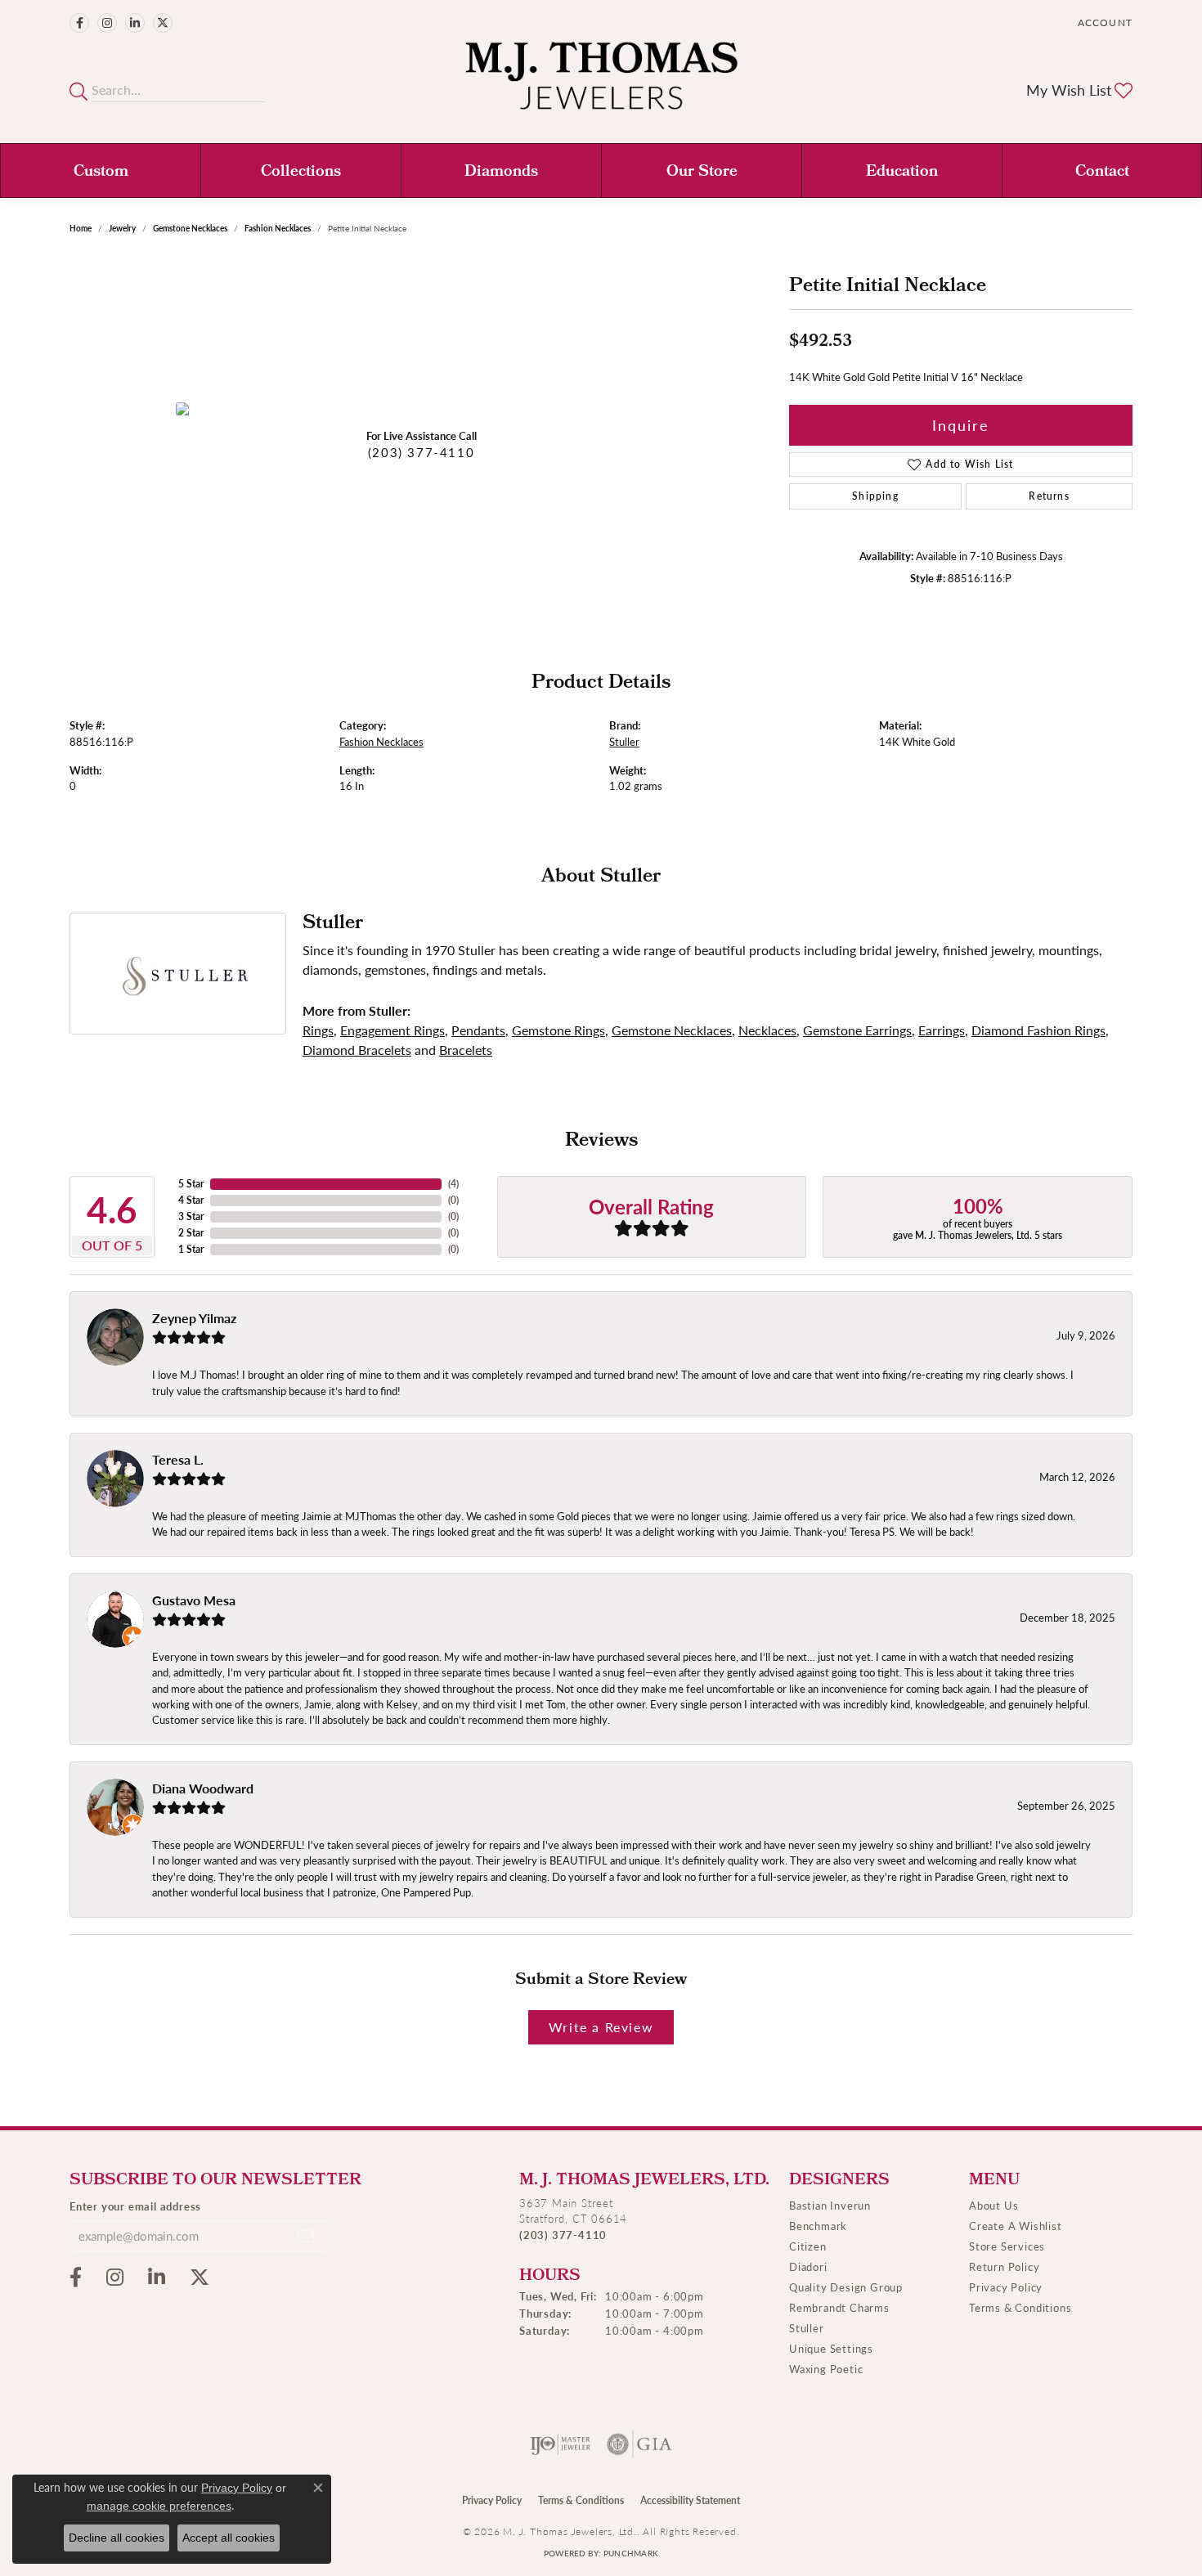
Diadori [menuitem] (808, 2266)
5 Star (191, 1184)
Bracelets (466, 1050)
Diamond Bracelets (357, 1050)
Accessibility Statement (690, 2500)
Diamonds (501, 173)
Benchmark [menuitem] (818, 2226)
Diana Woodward (203, 1788)
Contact (1102, 173)
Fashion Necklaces (278, 228)
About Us (993, 2205)
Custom (101, 173)
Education (902, 173)
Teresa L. (178, 1459)
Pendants (478, 1030)
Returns (1049, 496)
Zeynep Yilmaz (194, 1318)
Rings (318, 1030)
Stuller (624, 742)
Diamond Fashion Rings (1038, 1030)
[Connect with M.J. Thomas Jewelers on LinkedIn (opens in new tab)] (135, 23)
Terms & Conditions (1020, 2307)
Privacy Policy (1006, 2287)
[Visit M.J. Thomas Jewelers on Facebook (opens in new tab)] (79, 23)
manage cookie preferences (159, 2506)
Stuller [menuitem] (807, 2328)
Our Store (702, 173)
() (453, 1184)
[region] (421, 409)
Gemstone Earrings (857, 1030)
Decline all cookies (117, 2538)
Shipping (875, 496)
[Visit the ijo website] (561, 2444)
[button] (1103, 22)
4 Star (191, 1200)
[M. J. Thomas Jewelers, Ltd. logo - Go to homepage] (601, 84)
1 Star (191, 1249)
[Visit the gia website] (639, 2444)
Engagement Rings (392, 1030)
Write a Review (601, 2027)
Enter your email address (135, 2206)
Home (81, 228)
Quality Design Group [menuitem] (846, 2287)
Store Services (1007, 2246)
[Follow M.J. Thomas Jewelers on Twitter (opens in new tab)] (163, 23)
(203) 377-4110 (421, 452)
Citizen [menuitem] (808, 2246)
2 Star (191, 1233)
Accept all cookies (229, 2538)
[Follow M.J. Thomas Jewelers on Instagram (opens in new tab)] (107, 23)
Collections (301, 173)
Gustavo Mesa (194, 1600)
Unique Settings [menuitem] (831, 2348)
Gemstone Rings (558, 1030)
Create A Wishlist (1016, 2226)
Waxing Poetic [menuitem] (826, 2369)
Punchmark (631, 2553)
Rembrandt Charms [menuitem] (839, 2307)
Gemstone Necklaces (190, 228)
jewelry (122, 228)
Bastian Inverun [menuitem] (830, 2205)
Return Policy (1004, 2266)
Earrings (942, 1030)
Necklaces (767, 1030)
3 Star (191, 1216)
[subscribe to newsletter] (307, 2236)
